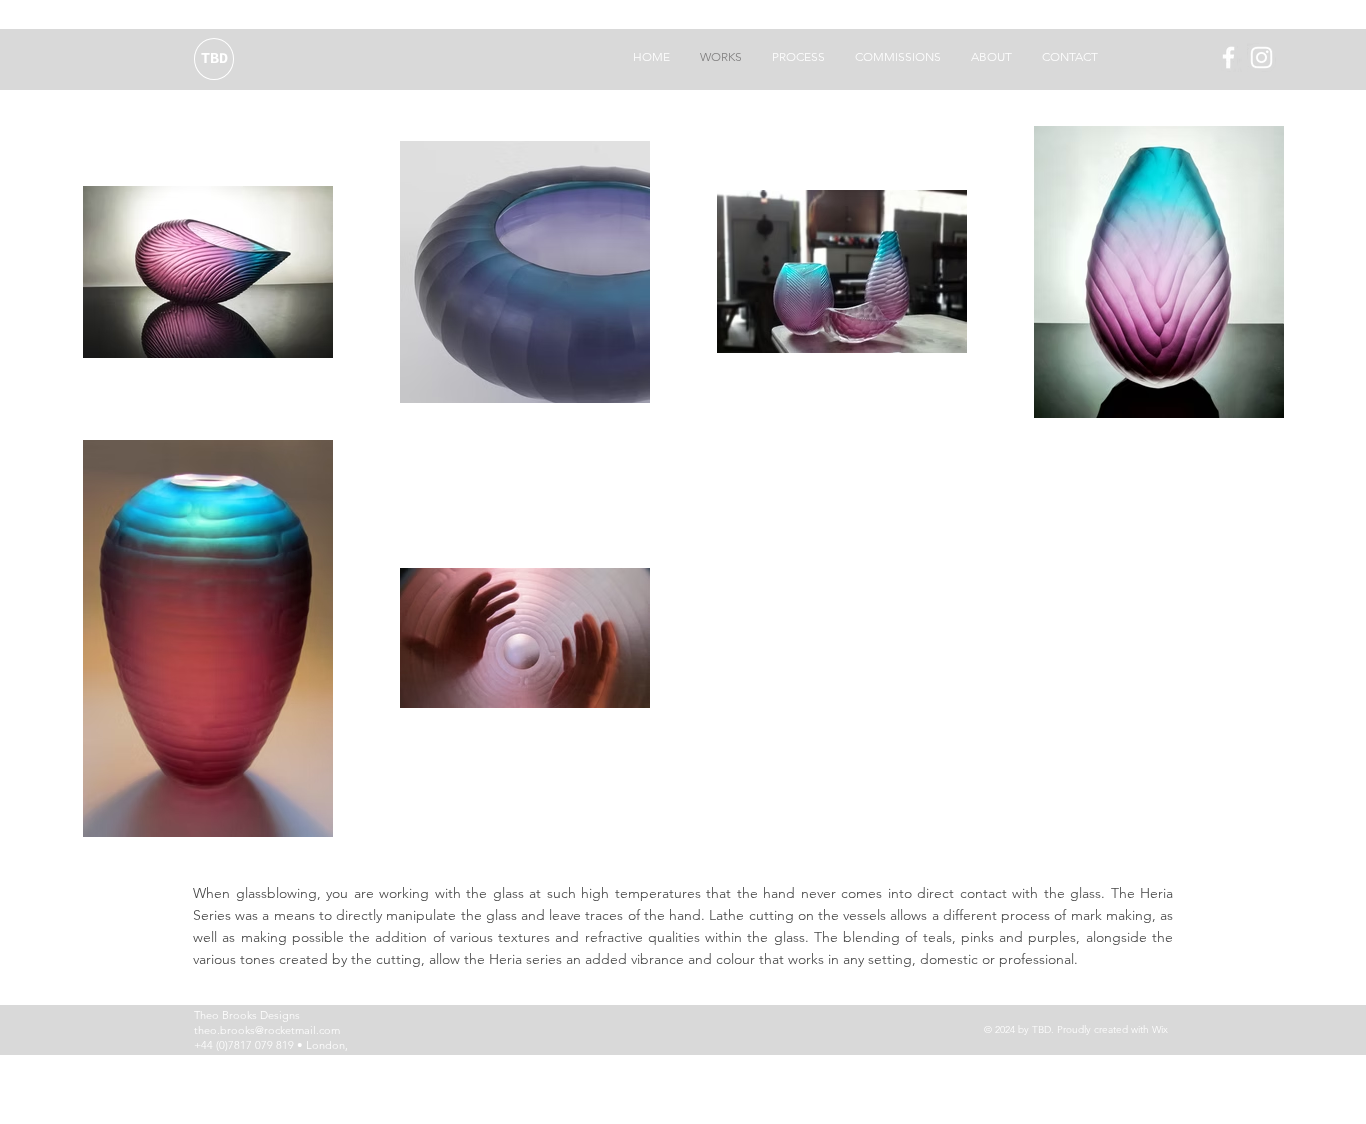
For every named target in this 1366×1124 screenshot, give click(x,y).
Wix (1160, 1029)
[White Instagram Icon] (1261, 57)
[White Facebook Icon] (1228, 57)
